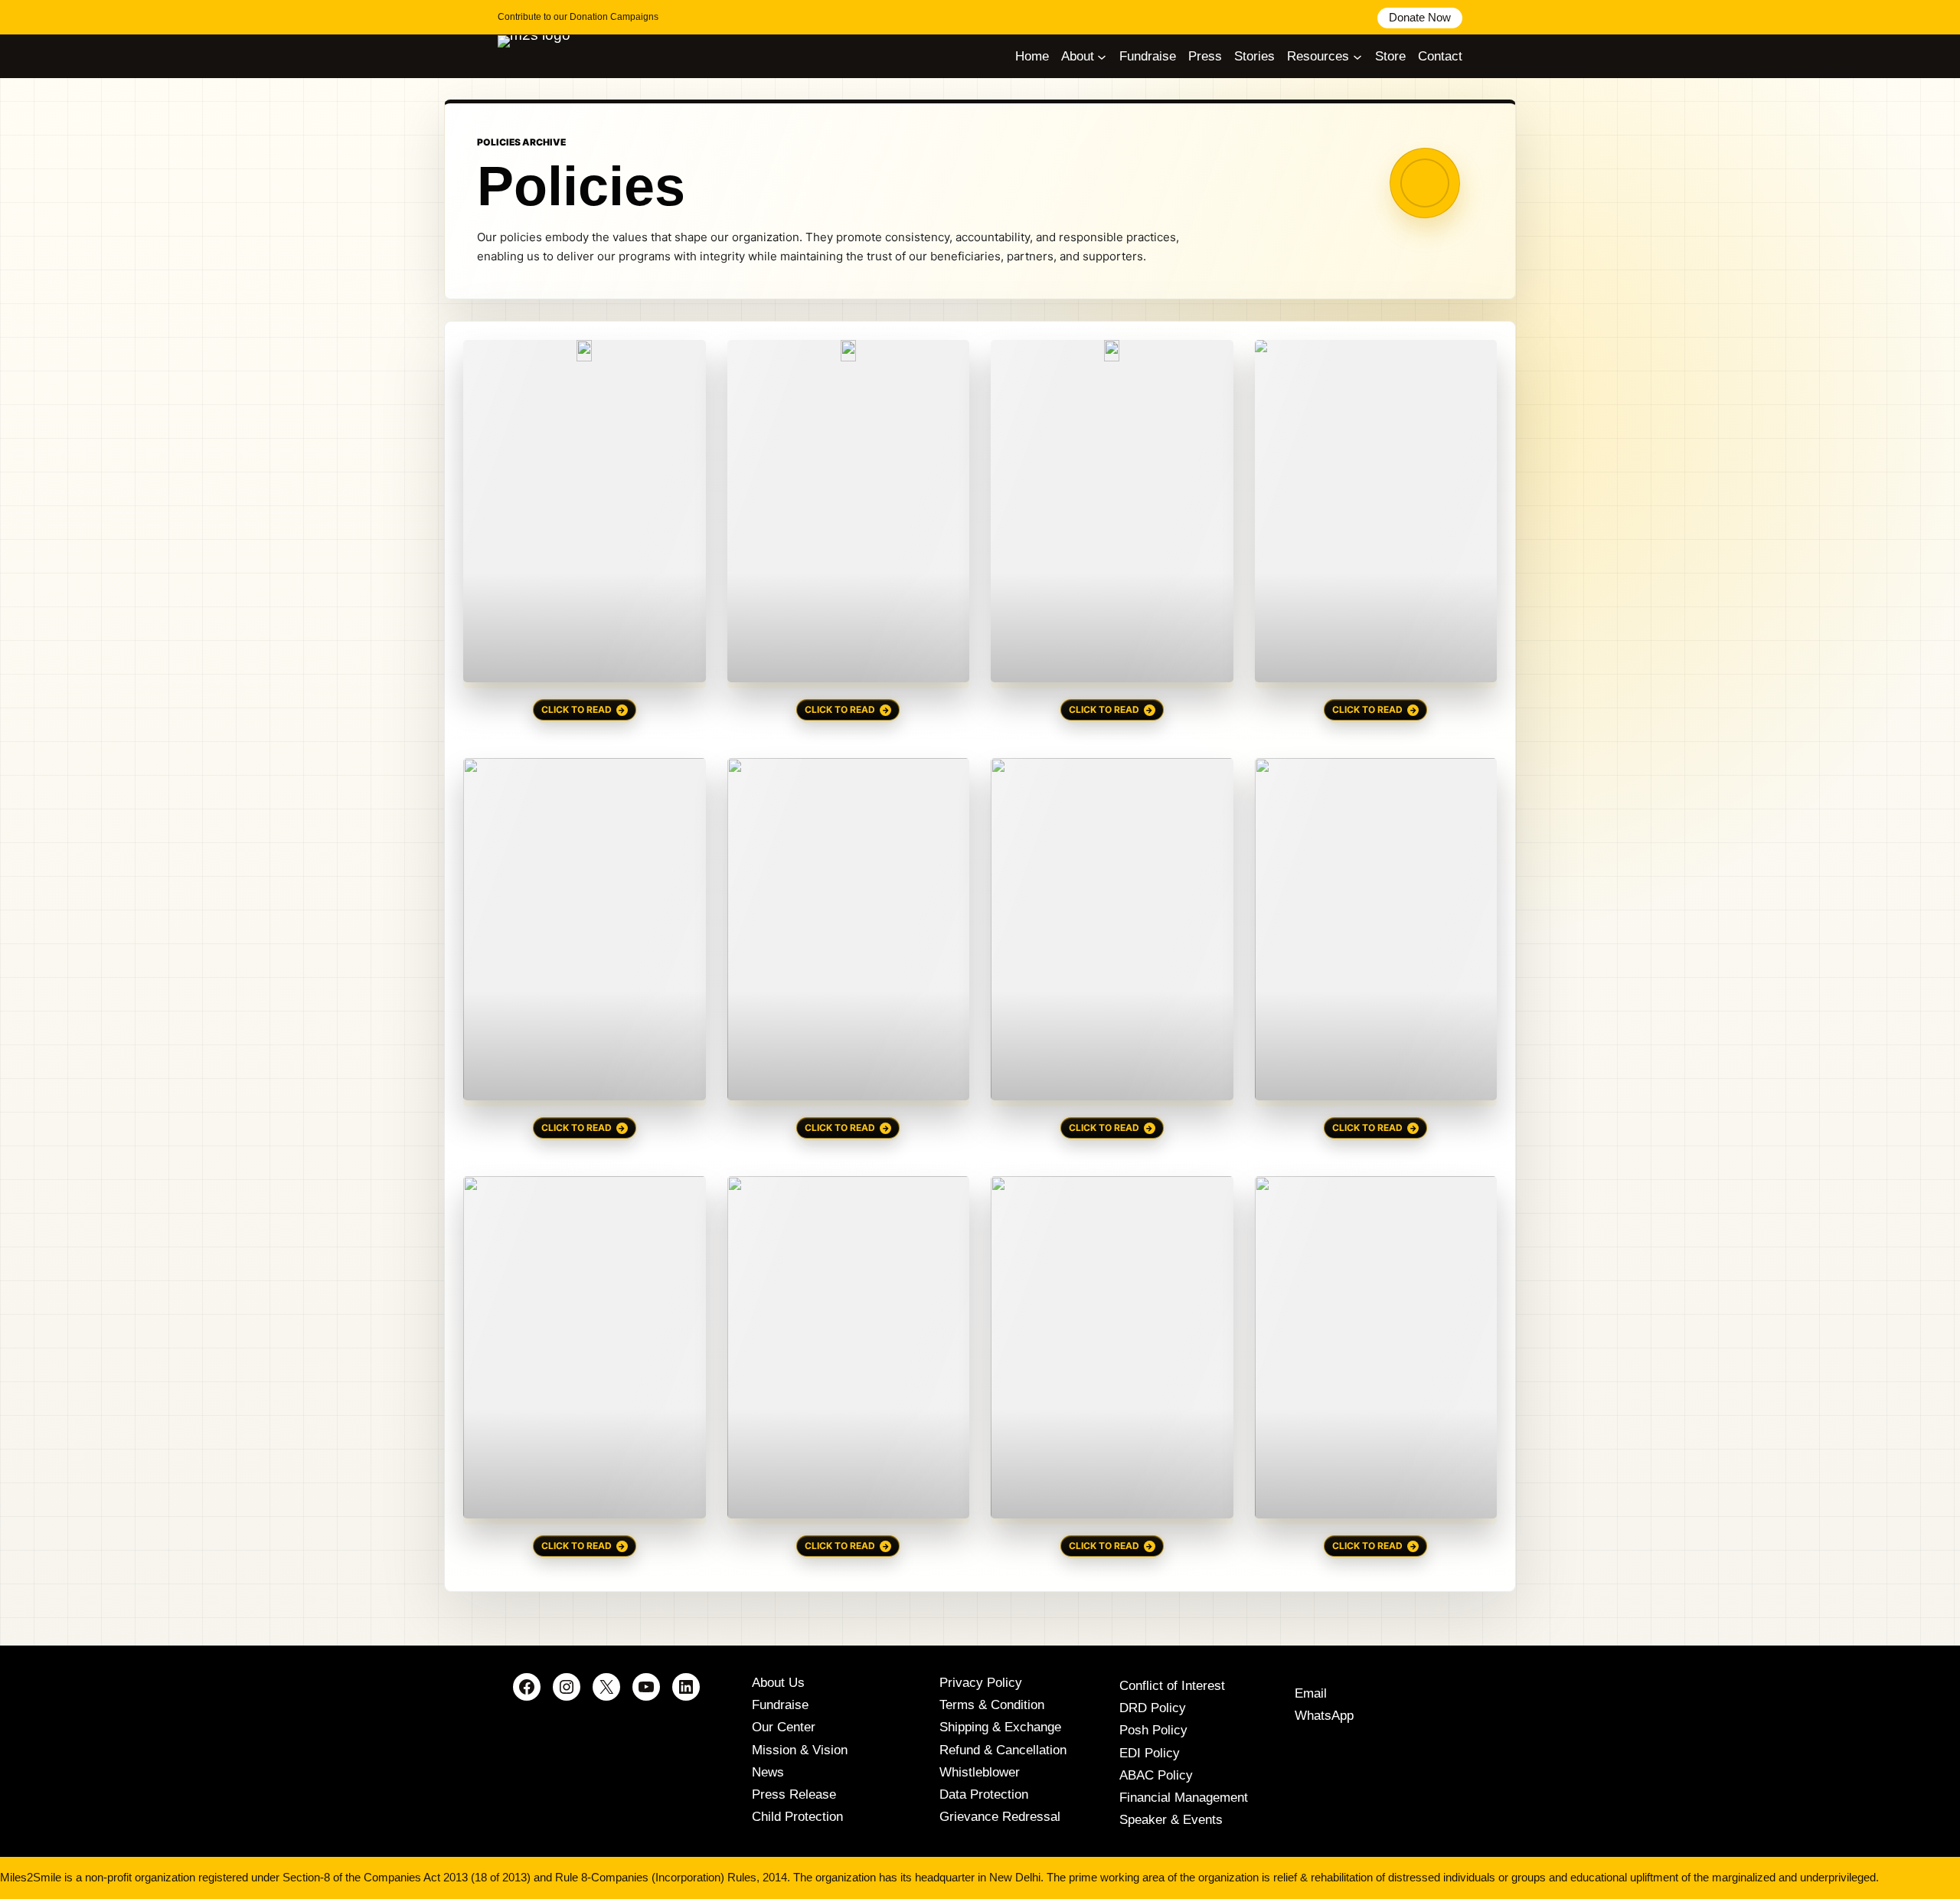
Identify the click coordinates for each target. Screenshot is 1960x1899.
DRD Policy (1153, 1708)
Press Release (794, 1794)
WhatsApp (1324, 1716)
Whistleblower (980, 1772)
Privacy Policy (981, 1683)
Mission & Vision (800, 1750)
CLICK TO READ (577, 709)
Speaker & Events (1171, 1820)
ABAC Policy (1156, 1775)
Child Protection (797, 1817)
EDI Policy (1150, 1753)
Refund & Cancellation (1003, 1750)
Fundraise (780, 1705)
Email (1311, 1693)
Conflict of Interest (1172, 1686)
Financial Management (1184, 1798)
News (768, 1772)
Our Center (784, 1727)
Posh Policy (1153, 1730)
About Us (778, 1683)
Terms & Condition (992, 1705)
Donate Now (1420, 17)
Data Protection (984, 1794)
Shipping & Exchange (1000, 1727)
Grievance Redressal (1000, 1817)
